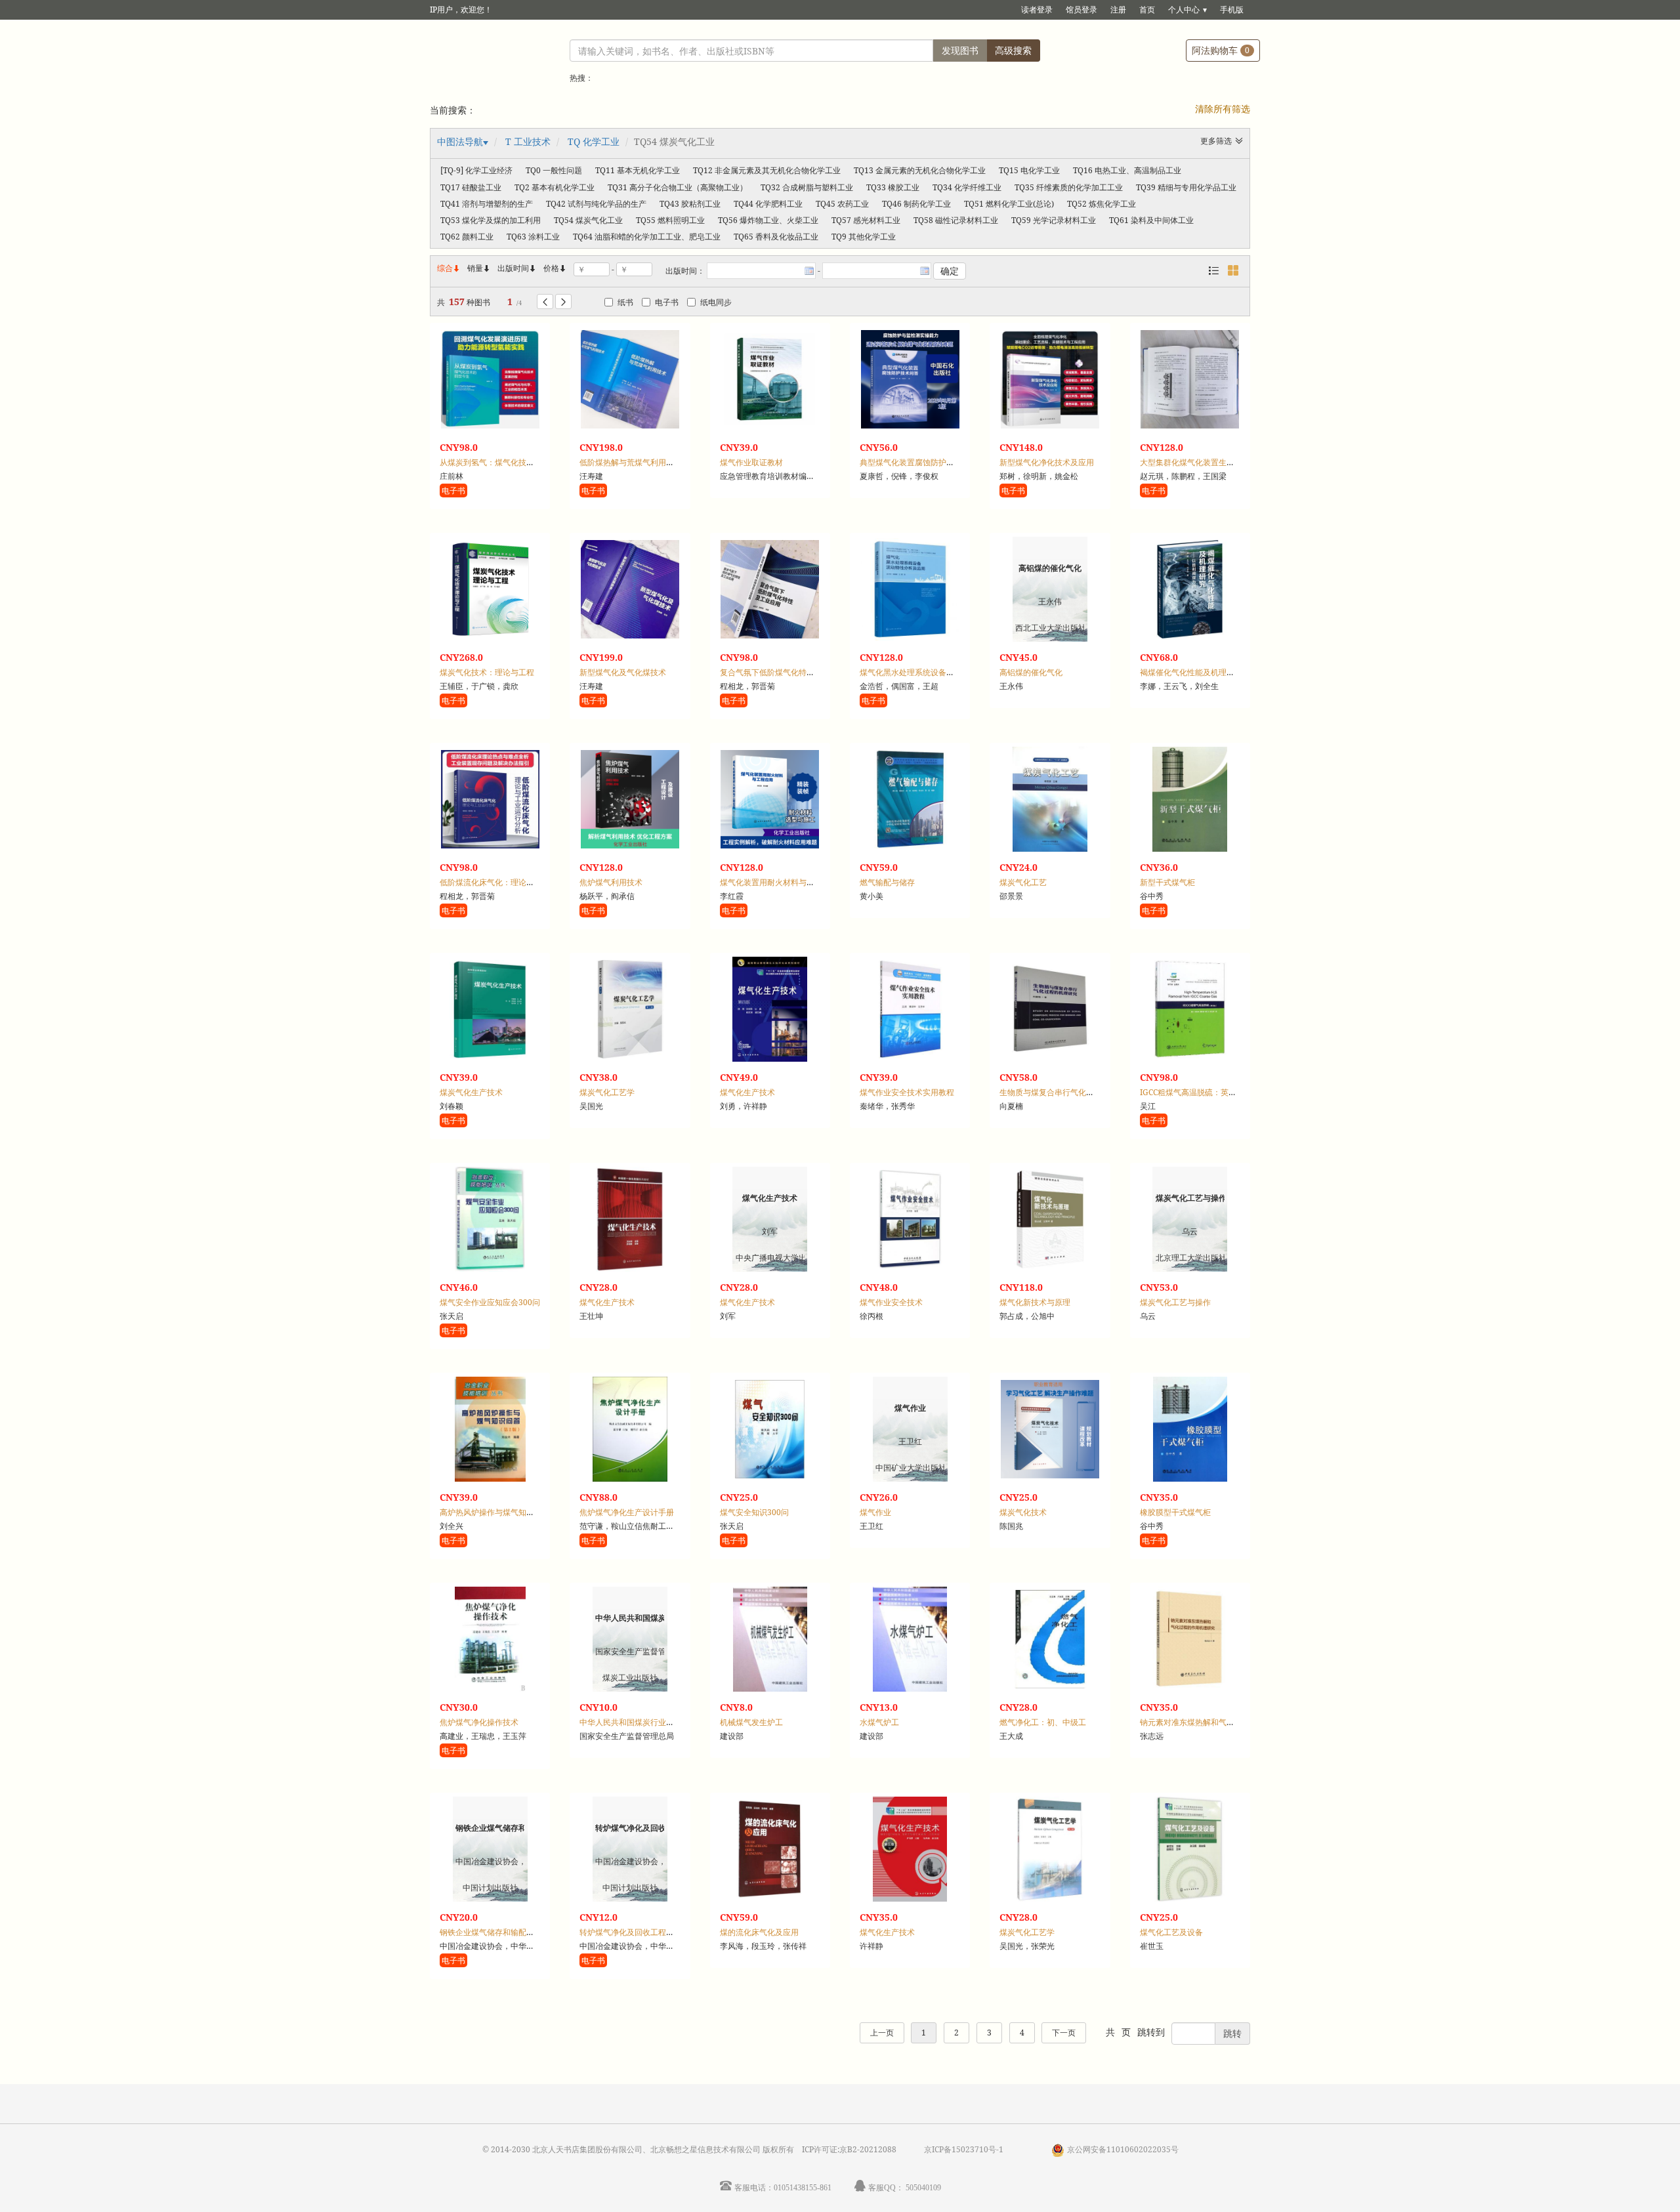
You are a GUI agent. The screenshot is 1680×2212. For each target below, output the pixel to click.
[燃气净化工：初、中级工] (1050, 1639)
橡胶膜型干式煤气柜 (1175, 1512)
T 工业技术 (528, 141)
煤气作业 (875, 1512)
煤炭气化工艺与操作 (1175, 1302)
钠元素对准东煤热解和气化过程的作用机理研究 (1223, 1722)
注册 (1118, 10)
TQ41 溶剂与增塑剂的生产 (487, 204)
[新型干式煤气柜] (1190, 799)
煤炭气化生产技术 (471, 1092)
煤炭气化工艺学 (607, 1092)
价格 (551, 268)
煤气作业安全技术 (891, 1302)
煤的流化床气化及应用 (759, 1932)
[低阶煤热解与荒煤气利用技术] (630, 379)
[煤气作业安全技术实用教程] (910, 1009)
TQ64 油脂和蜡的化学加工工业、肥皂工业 (647, 237)
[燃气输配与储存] (910, 799)
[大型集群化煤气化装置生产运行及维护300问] (1190, 379)
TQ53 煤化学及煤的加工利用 (491, 220)
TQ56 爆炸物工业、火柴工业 (768, 220)
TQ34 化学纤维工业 (967, 187)
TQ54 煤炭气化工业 (588, 220)
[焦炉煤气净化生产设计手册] (630, 1429)
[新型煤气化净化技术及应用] (1050, 379)
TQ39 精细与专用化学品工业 (1186, 187)
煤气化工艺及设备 (1171, 1932)
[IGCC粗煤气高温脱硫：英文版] (1190, 1009)
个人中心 (1184, 10)
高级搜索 (1013, 50)
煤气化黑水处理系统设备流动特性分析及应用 (938, 672)
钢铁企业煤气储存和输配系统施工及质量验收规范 (526, 1932)
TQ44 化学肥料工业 (768, 204)
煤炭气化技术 (1023, 1512)
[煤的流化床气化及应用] (770, 1849)
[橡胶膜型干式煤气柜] (1190, 1429)
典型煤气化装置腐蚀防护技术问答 (919, 462)
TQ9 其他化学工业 (864, 237)
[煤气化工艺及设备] (1190, 1849)
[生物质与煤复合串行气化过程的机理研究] (1050, 1009)
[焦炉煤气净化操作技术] (490, 1639)
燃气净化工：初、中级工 (1043, 1722)
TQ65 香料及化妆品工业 (776, 237)
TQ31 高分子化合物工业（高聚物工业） (678, 187)
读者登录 (1037, 10)
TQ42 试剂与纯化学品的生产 (596, 204)
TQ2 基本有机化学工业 (555, 187)
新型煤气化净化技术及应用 (1047, 462)
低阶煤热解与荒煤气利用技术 (631, 462)
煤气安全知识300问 (754, 1512)
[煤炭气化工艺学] (630, 1009)
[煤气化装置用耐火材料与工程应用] (770, 799)
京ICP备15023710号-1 (964, 2149)
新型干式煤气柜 (1167, 882)
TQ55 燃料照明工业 (670, 220)
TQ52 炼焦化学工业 (1102, 204)
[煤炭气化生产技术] (490, 1009)
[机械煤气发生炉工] (770, 1639)
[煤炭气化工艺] (1050, 799)
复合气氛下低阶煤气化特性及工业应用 (787, 672)
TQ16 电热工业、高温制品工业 (1127, 170)
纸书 (625, 302)
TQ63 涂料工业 (533, 237)
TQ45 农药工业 (842, 204)
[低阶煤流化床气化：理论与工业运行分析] (490, 799)
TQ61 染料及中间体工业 (1151, 220)
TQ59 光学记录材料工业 (1054, 220)
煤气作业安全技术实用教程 (907, 1092)
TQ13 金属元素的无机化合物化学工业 (920, 170)
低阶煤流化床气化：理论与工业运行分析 (511, 882)
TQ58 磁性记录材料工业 (956, 220)
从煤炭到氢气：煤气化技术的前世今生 (507, 462)
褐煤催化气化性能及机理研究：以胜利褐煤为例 (1223, 672)
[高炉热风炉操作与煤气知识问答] (490, 1429)
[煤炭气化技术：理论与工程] (490, 589)
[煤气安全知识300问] (770, 1429)
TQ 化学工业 (594, 141)
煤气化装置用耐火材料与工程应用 (779, 882)
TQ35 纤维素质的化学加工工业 (1069, 187)
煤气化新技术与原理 (1035, 1302)
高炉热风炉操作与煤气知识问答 (495, 1512)
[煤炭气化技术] (1050, 1429)
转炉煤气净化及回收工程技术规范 (639, 1932)
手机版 (1232, 10)
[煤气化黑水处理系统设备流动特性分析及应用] (910, 589)
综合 (449, 268)
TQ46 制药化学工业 (916, 204)
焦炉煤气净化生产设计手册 (627, 1512)
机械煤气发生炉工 (751, 1722)
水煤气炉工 (879, 1722)
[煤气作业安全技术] (910, 1219)
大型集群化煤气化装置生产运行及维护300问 (1218, 462)
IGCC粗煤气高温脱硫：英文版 (1192, 1092)
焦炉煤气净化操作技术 (479, 1722)
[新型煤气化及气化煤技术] (630, 589)
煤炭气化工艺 (1023, 882)
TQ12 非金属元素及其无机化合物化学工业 (767, 170)
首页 (1147, 10)
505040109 (923, 2187)
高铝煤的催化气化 (1031, 672)
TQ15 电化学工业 (1029, 170)
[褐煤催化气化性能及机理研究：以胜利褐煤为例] (1190, 589)
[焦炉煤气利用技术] (630, 799)
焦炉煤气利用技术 (611, 882)
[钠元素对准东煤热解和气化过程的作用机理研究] (1190, 1639)
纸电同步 (716, 302)
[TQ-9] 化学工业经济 (476, 170)
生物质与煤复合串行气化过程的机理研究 (1070, 1092)
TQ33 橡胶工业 (893, 187)
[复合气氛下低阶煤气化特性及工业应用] (770, 589)
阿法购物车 (1221, 50)
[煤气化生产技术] (770, 1009)
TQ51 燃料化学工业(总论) (1009, 204)
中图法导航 (460, 141)
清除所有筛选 (1223, 109)
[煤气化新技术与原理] (1050, 1219)
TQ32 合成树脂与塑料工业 (807, 187)
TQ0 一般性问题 (554, 170)
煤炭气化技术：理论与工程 (487, 672)
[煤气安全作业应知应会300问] (490, 1219)
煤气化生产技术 (747, 1092)
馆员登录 (1081, 10)
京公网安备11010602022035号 (1123, 2149)
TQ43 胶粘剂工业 (690, 204)
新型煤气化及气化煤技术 (623, 672)
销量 (479, 268)
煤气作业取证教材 (751, 462)
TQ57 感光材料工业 (866, 220)
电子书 (667, 302)
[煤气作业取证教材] (770, 379)
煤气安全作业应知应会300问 (490, 1302)
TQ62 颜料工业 (467, 237)
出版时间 (517, 268)
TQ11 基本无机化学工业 (638, 170)
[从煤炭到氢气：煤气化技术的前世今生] (490, 379)
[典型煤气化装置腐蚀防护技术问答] (910, 379)
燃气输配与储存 (887, 882)
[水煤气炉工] (910, 1639)
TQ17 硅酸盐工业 (471, 187)
